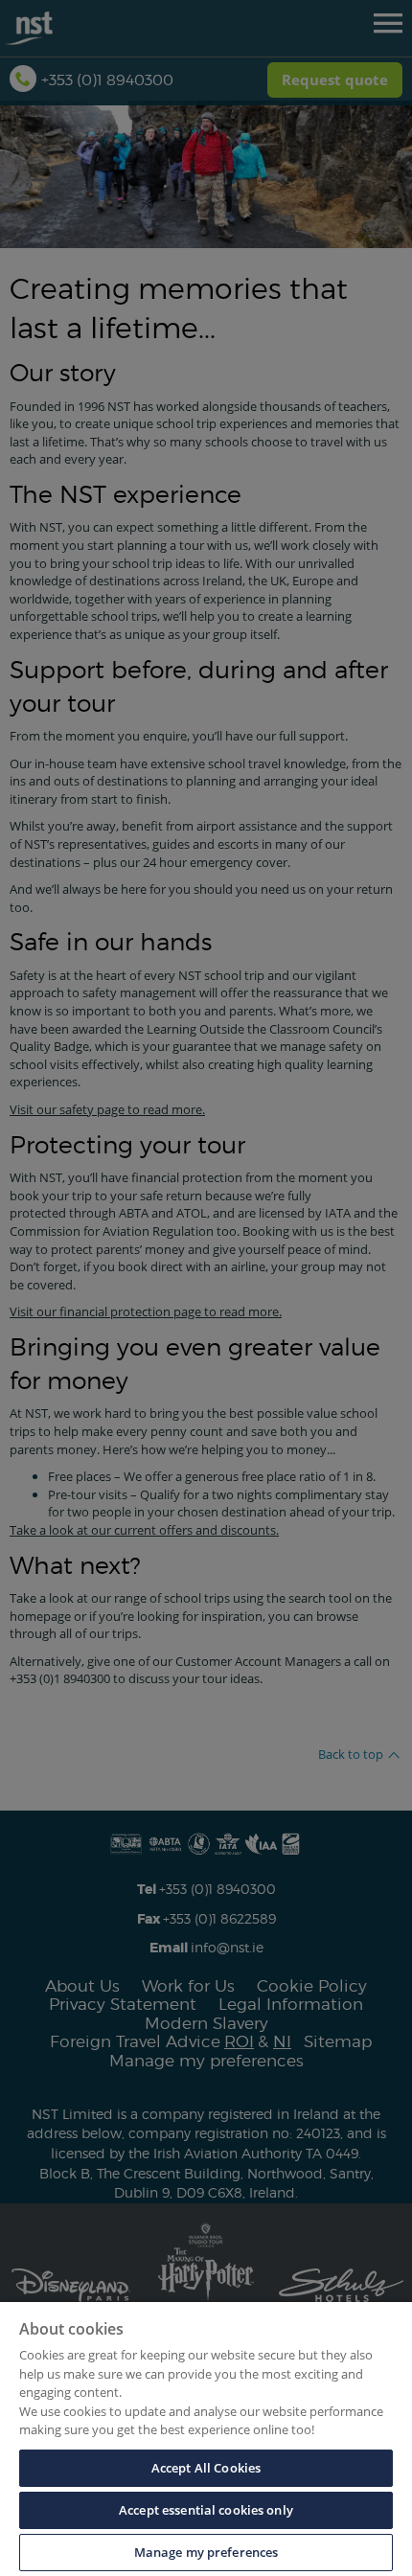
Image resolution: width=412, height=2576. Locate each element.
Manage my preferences (206, 2552)
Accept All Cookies (206, 2468)
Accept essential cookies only (206, 2510)
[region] (206, 2439)
